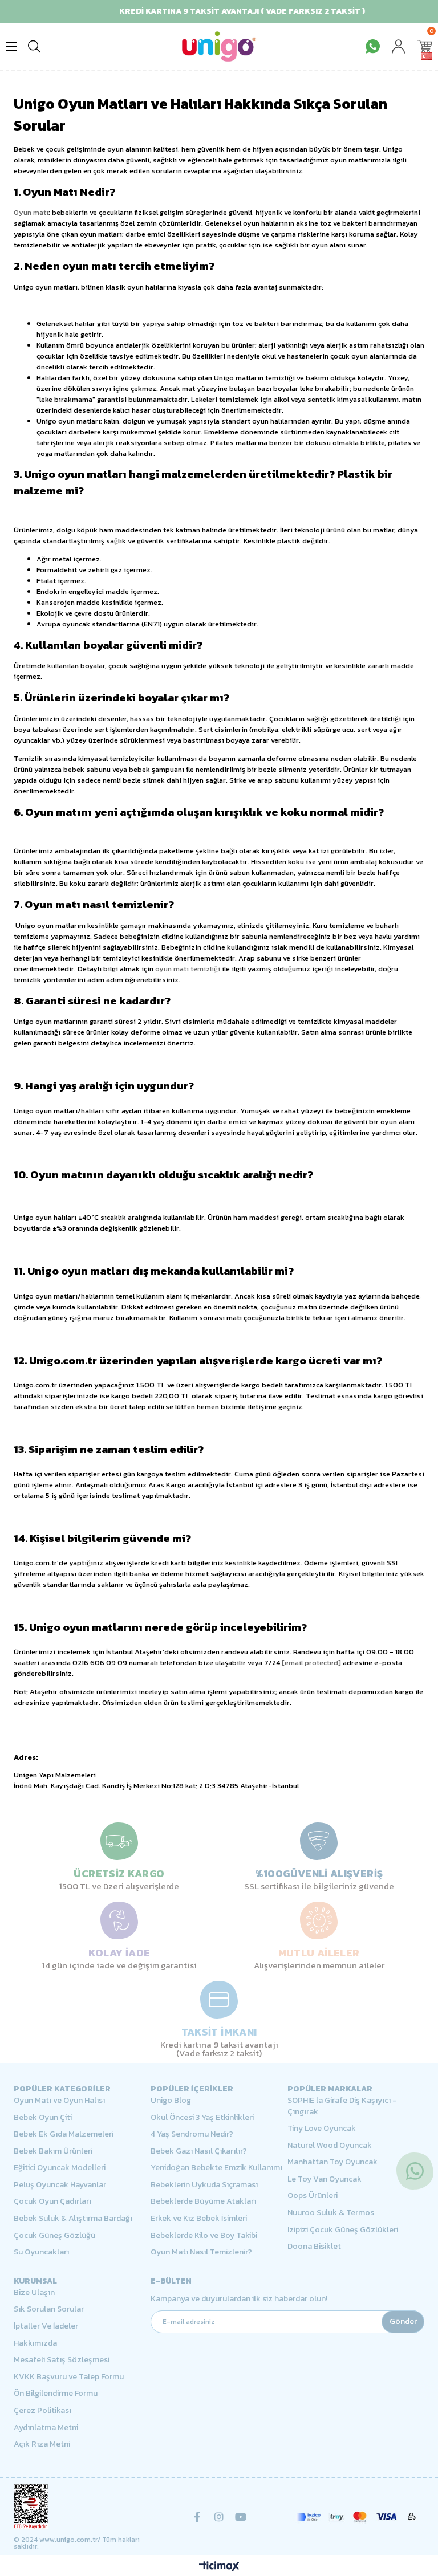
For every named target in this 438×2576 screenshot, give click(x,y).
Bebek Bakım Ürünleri (53, 2151)
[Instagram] (219, 2517)
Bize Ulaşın (34, 2293)
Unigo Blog (171, 2101)
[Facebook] (197, 2517)
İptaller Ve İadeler (46, 2326)
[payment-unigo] (356, 2517)
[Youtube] (241, 2517)
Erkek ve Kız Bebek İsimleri (199, 2219)
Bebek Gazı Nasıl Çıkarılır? (199, 2151)
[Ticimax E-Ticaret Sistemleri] (219, 2567)
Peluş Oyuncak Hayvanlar (60, 2185)
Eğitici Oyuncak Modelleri (60, 2168)
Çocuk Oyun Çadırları (52, 2201)
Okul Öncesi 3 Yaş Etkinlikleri (202, 2118)
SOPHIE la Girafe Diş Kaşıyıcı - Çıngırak (342, 2106)
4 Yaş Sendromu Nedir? (192, 2134)
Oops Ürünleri (313, 2196)
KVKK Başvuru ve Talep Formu (69, 2377)
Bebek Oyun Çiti (43, 2118)
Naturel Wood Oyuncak (330, 2146)
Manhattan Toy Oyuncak (332, 2162)
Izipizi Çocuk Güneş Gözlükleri (343, 2230)
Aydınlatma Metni (46, 2428)
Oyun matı (31, 212)
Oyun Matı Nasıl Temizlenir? (201, 2252)
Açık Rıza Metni (42, 2444)
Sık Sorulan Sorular (49, 2309)
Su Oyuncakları (41, 2252)
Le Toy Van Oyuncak (325, 2179)
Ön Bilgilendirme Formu (56, 2394)
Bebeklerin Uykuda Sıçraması (204, 2185)
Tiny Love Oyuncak (322, 2129)
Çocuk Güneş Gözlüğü (54, 2236)
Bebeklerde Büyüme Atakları (203, 2201)
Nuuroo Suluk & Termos (331, 2213)
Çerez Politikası (42, 2411)
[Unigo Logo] (219, 46)
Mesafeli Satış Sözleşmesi (62, 2360)
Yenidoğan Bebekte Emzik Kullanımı (216, 2168)
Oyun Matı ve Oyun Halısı (59, 2101)
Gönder (403, 2321)
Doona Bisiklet (314, 2247)
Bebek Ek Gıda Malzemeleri (64, 2134)
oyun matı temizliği (188, 969)
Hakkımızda (35, 2343)
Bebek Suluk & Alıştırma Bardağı (73, 2219)
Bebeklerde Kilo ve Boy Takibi (204, 2236)
